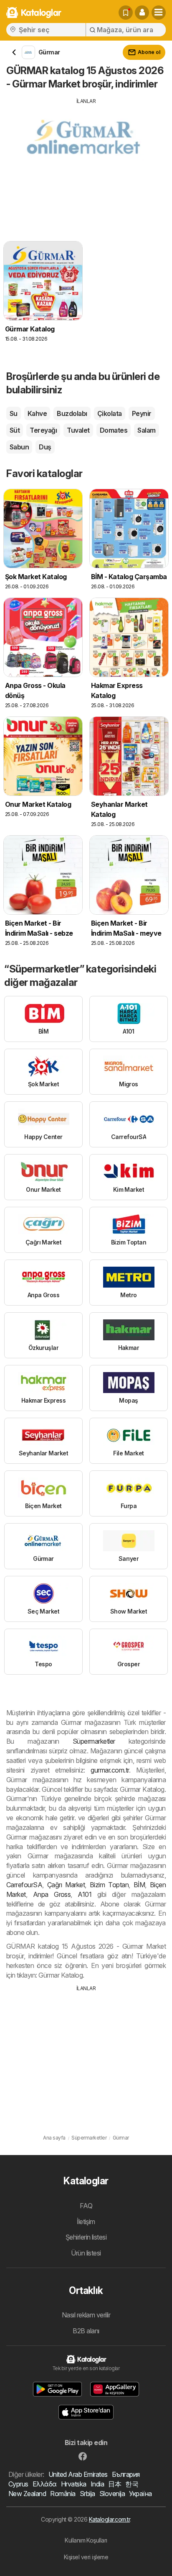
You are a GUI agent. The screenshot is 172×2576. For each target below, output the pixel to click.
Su (14, 413)
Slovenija (112, 2494)
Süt (15, 430)
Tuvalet (78, 430)
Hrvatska (74, 2484)
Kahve (37, 413)
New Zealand (27, 2494)
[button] (142, 13)
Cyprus (18, 2484)
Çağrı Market (66, 1885)
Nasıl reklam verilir (86, 2315)
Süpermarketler (94, 1741)
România (63, 2494)
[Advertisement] (86, 164)
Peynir (142, 413)
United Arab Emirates (78, 2474)
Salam (146, 430)
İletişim (86, 2222)
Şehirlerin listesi (86, 2237)
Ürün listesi (86, 2253)
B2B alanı (86, 2331)
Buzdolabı (72, 413)
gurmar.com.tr (110, 1770)
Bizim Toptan (109, 1885)
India (97, 2484)
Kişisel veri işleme (86, 2557)
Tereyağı (43, 430)
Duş (45, 447)
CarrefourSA (24, 1885)
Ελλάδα (45, 2484)
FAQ (86, 2206)
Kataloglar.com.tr (109, 2519)
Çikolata (110, 413)
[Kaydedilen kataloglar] (126, 13)
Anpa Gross (52, 1894)
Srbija (87, 2494)
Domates (114, 430)
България (126, 2474)
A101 (85, 1894)
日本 (115, 2484)
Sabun (19, 447)
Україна (140, 2494)
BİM (139, 1885)
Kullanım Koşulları (86, 2540)
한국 (132, 2484)
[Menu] (159, 13)
